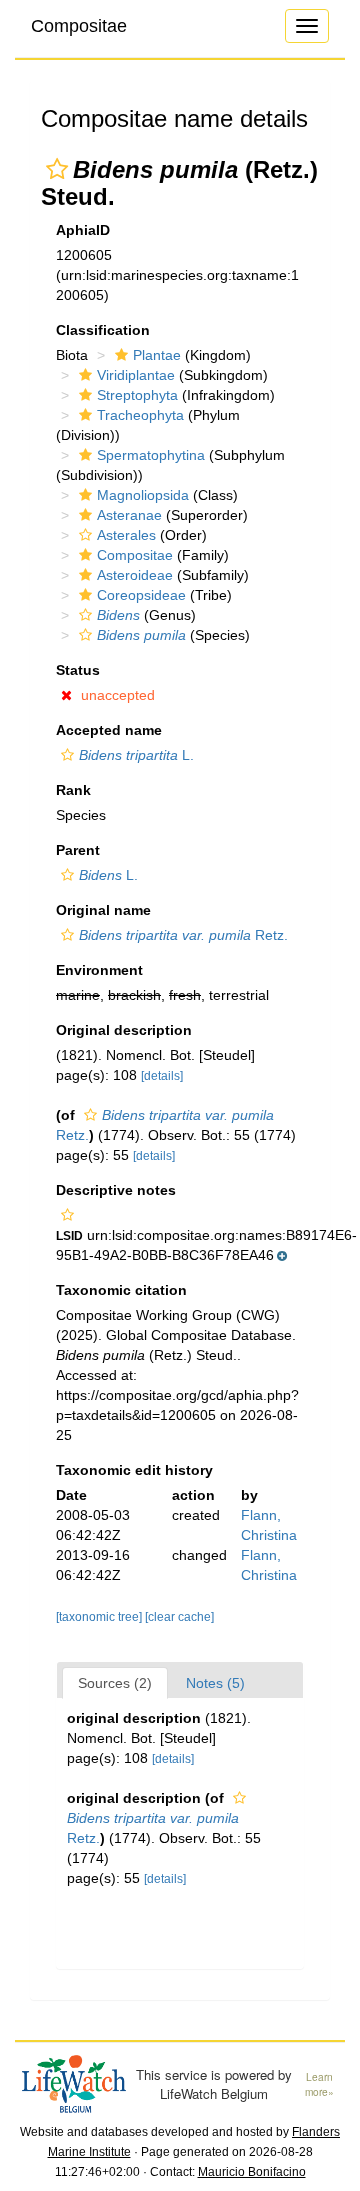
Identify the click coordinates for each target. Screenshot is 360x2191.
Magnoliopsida (143, 495)
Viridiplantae (136, 375)
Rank (73, 790)
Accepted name (109, 730)
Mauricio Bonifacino (252, 2172)
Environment (99, 970)
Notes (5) (215, 1683)
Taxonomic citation (121, 1290)
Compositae (79, 26)
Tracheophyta (140, 415)
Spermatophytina (151, 455)
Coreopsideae (141, 595)
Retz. (183, 935)
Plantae (157, 355)
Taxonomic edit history (134, 1470)
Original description (124, 1030)
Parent (78, 850)
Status (78, 670)
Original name (103, 910)
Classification (103, 330)
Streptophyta (137, 395)
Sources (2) (115, 1683)
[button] (57, 169)
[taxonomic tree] (100, 1617)
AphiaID (83, 230)
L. (136, 755)
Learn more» (319, 2084)
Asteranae (129, 515)
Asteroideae (135, 575)
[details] (162, 1076)
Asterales (126, 535)
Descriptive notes (116, 1190)
